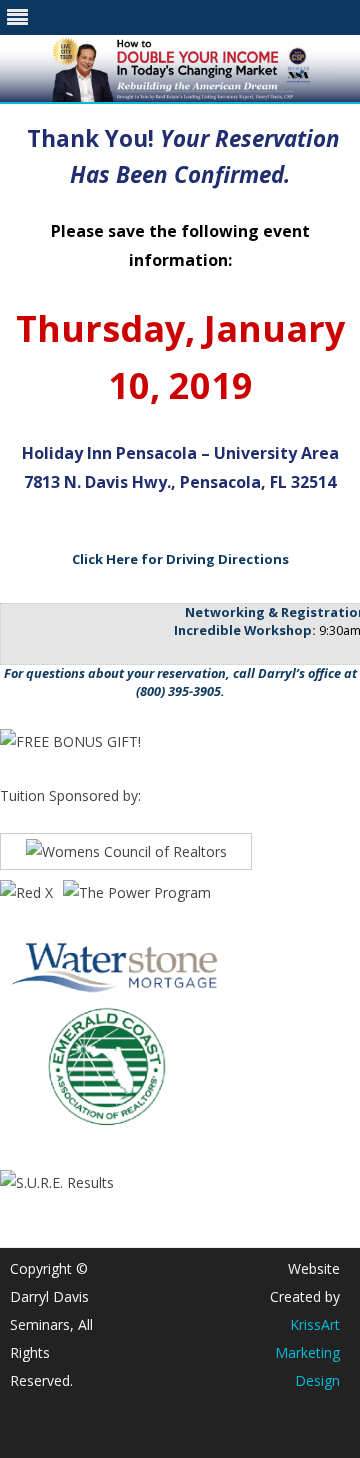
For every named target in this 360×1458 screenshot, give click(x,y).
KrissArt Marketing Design (307, 1352)
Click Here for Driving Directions (180, 559)
